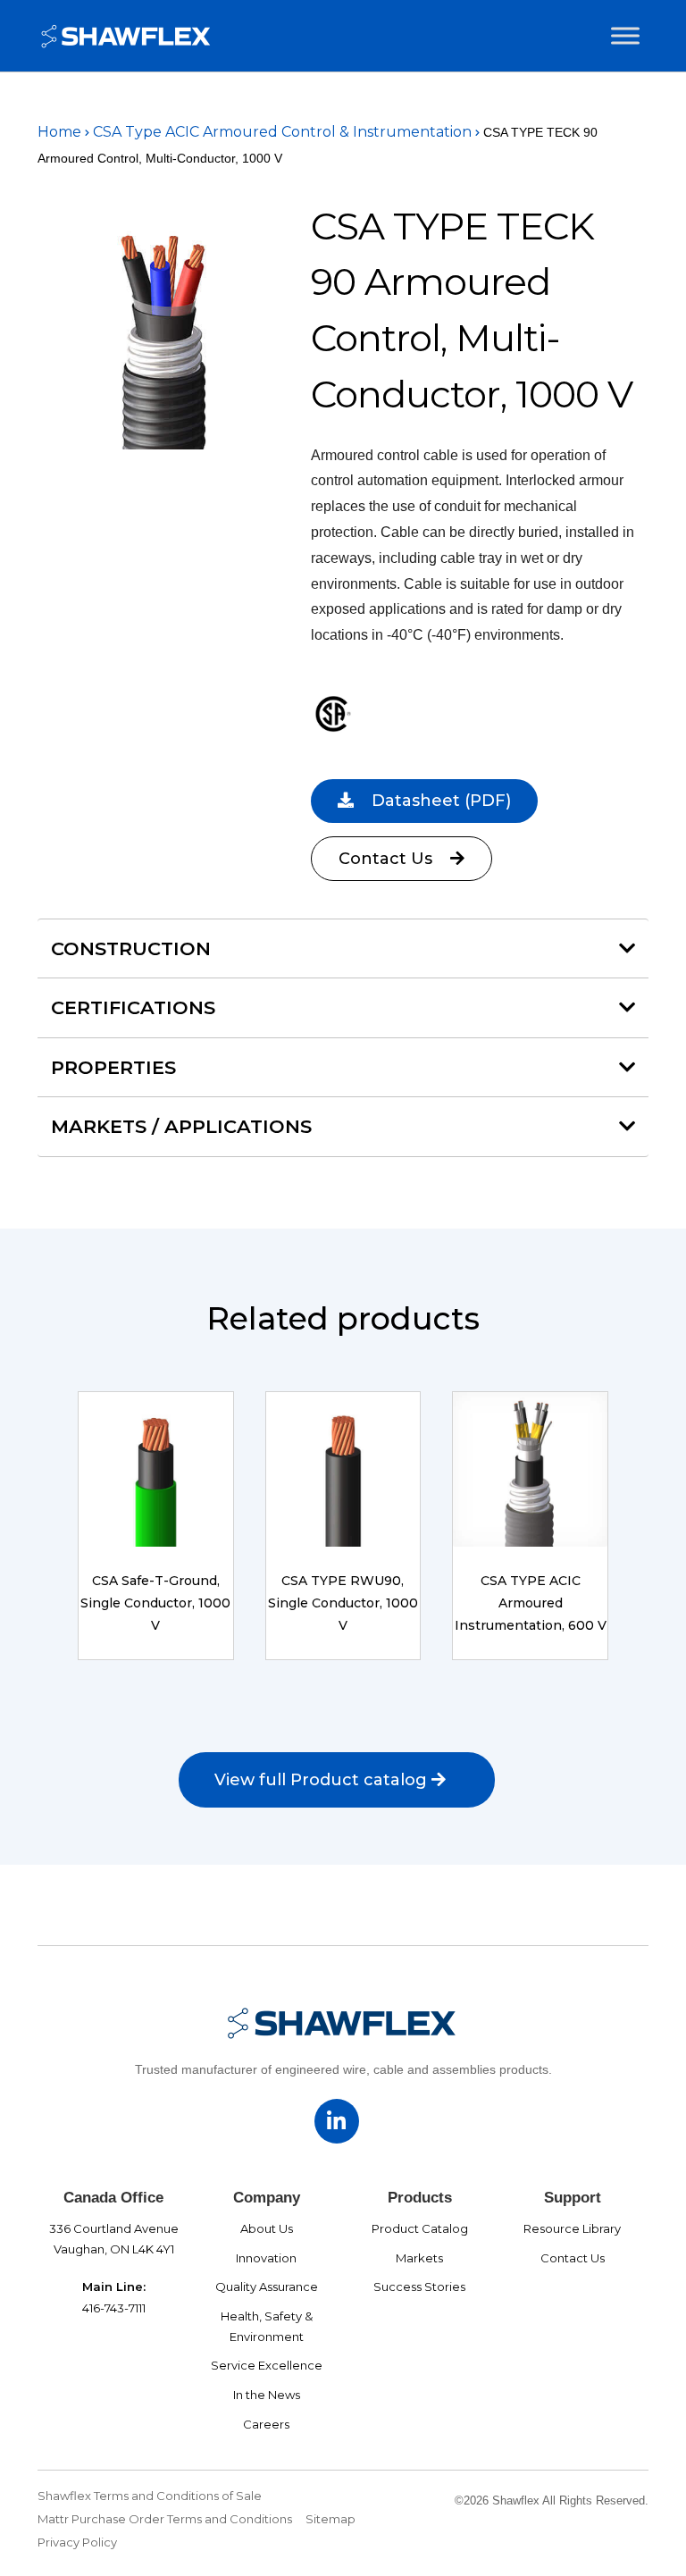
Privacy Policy (77, 2542)
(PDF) (441, 801)
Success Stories (419, 2287)
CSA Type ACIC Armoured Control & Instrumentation (282, 132)
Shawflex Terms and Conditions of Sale (150, 2496)
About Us (267, 2228)
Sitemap (330, 2519)
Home (59, 132)
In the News (267, 2395)
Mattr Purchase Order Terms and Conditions (165, 2519)
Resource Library (572, 2228)
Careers (266, 2424)
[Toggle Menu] (625, 36)
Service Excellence (267, 2365)
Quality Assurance (267, 2287)
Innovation (266, 2258)
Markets (419, 2258)
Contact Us (388, 859)
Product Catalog (420, 2228)
